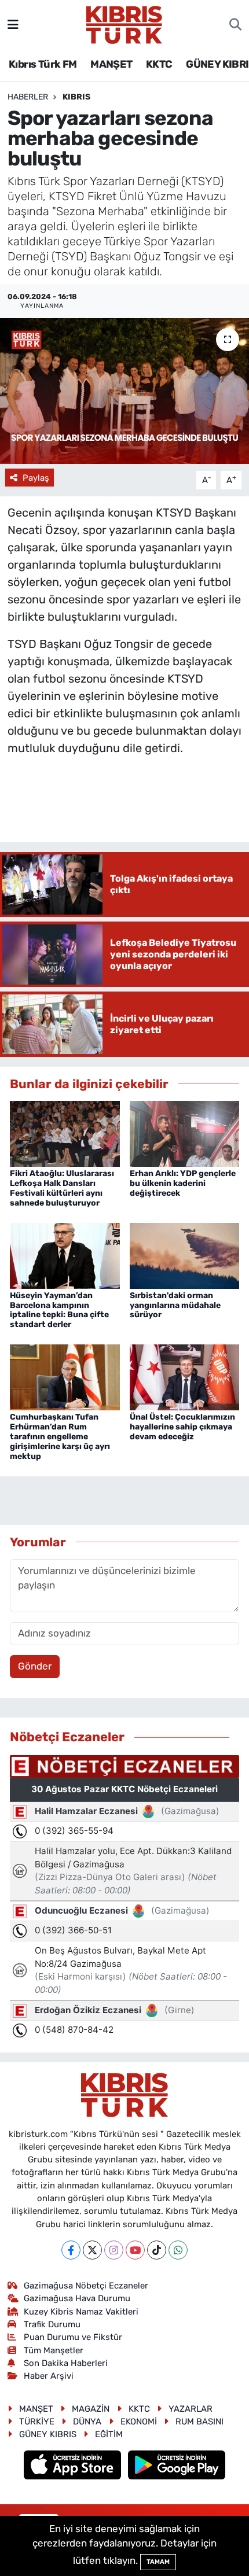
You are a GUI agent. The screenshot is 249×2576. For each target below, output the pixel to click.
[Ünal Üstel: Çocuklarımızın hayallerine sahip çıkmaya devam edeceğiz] (185, 1377)
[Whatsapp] (178, 2250)
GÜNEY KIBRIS (48, 2434)
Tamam (158, 2562)
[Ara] (235, 25)
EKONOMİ (139, 2422)
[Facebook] (71, 2250)
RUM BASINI (199, 2422)
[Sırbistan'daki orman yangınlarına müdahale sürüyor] (185, 1255)
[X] (92, 2250)
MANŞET (111, 64)
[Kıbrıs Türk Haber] (124, 24)
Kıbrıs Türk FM (43, 64)
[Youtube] (135, 2250)
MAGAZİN (91, 2409)
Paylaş (36, 478)
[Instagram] (114, 2250)
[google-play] (177, 2467)
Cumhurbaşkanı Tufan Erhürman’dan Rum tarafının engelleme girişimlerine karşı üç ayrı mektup (60, 1436)
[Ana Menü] (13, 24)
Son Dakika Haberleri (66, 2363)
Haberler (28, 97)
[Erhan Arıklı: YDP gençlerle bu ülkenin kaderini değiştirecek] (185, 1133)
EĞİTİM (109, 2434)
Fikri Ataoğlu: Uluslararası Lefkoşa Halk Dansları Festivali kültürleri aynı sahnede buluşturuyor (62, 1188)
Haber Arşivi (49, 2376)
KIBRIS (76, 97)
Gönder (35, 1666)
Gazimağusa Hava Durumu (77, 2298)
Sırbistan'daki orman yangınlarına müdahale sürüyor (175, 1305)
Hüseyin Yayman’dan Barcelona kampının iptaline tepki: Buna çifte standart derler (59, 1310)
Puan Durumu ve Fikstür (73, 2337)
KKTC (159, 64)
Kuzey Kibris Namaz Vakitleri (81, 2312)
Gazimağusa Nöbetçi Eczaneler (86, 2286)
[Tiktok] (157, 2250)
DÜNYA (87, 2422)
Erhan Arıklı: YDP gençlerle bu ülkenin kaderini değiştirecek (183, 1183)
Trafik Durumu (52, 2324)
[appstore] (74, 2467)
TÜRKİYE (37, 2422)
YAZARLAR (191, 2409)
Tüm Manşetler (54, 2350)
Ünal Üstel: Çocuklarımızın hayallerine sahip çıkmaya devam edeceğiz (182, 1427)
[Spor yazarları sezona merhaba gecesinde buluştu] (124, 391)
